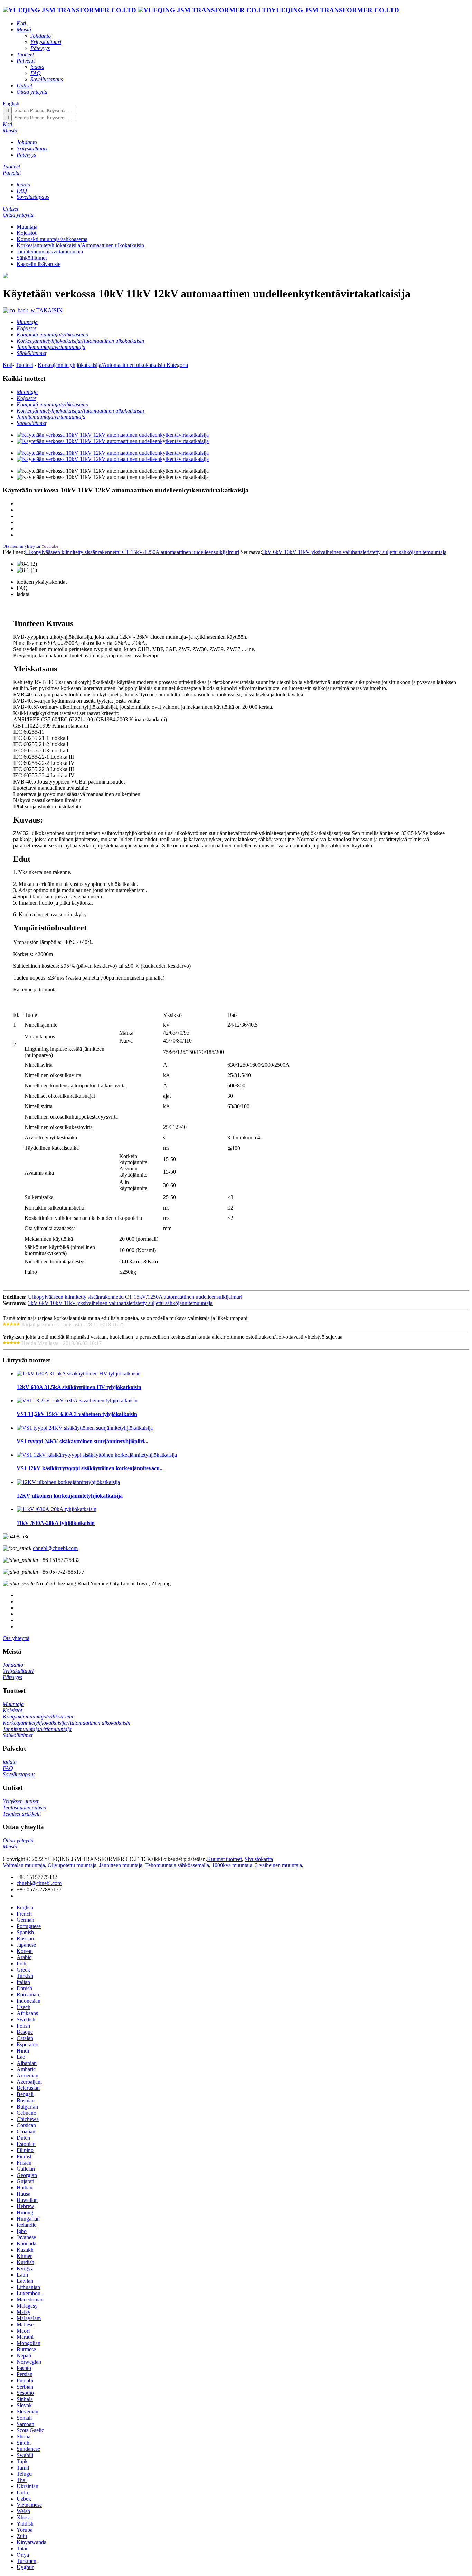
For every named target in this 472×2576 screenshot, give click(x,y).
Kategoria (177, 365)
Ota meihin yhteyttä (21, 546)
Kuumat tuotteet (224, 1859)
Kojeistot (26, 233)
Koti (8, 365)
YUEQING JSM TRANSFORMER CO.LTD (335, 10)
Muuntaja (27, 227)
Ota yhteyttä (16, 1638)
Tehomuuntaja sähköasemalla (177, 1865)
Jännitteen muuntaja (121, 1865)
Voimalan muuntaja (24, 1865)
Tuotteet (24, 365)
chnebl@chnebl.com (55, 1548)
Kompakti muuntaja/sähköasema (52, 239)
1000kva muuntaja (232, 1865)
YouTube (50, 546)
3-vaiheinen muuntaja (279, 1865)
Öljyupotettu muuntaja (72, 1865)
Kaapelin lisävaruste (39, 264)
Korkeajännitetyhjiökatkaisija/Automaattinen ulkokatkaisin (80, 245)
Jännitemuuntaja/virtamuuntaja (50, 252)
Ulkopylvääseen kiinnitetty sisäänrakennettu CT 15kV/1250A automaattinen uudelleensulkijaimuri (132, 552)
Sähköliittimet (32, 258)
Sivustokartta (259, 1859)
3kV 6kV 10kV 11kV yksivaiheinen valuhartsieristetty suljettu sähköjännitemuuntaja (354, 552)
